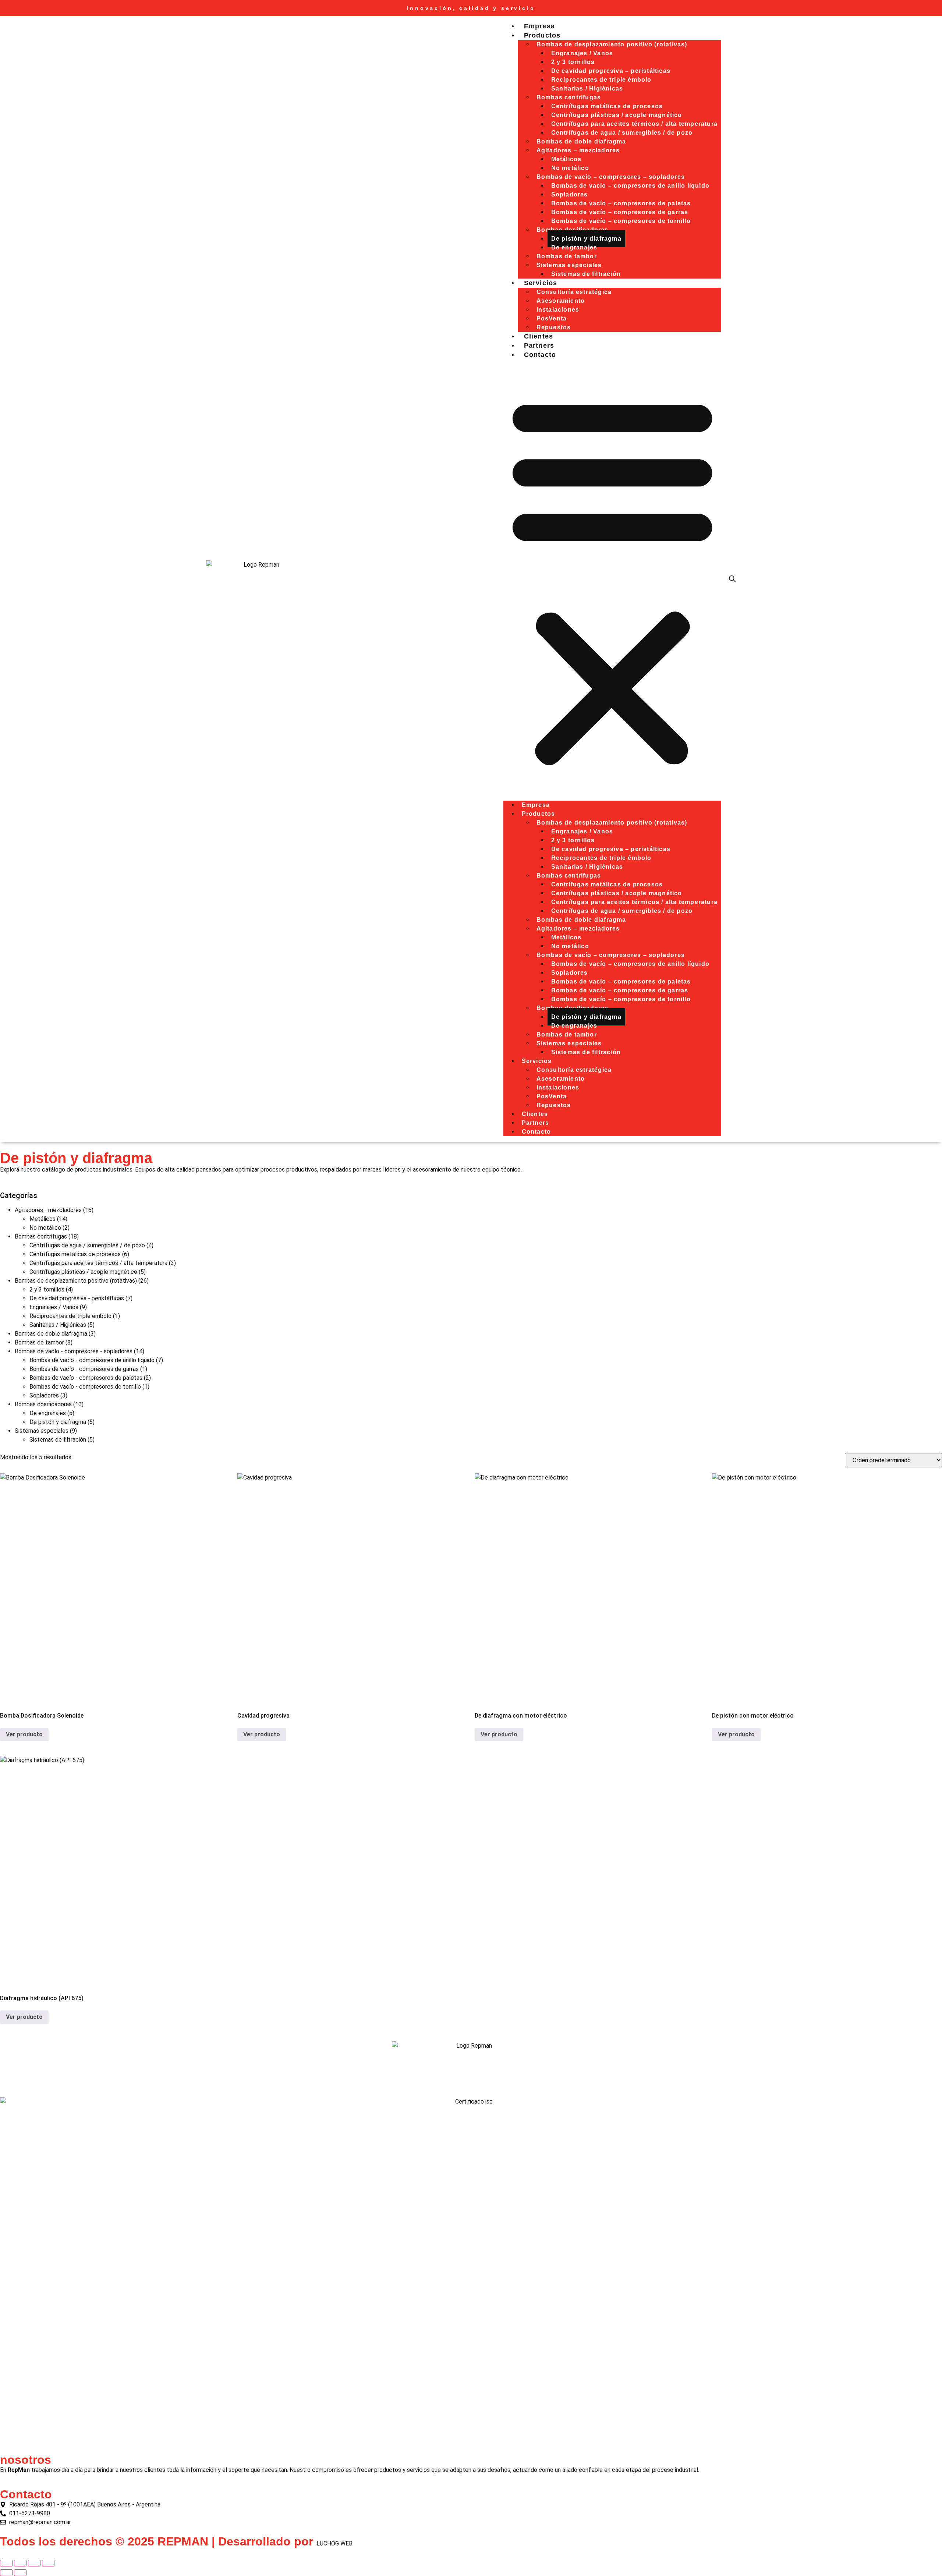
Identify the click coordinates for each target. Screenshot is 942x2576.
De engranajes (48, 1413)
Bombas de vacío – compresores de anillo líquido (630, 186)
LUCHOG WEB (334, 2543)
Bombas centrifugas (41, 1236)
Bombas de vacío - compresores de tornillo (85, 1387)
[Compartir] (34, 2563)
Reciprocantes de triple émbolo (70, 1316)
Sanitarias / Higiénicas (58, 1325)
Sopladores (44, 1395)
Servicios (541, 283)
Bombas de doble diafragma (51, 1334)
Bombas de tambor (39, 1342)
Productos (542, 35)
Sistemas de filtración (586, 274)
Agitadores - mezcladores (48, 1210)
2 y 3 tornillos (47, 1289)
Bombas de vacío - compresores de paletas (86, 1378)
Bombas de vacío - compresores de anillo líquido (92, 1360)
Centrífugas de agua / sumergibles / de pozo (87, 1245)
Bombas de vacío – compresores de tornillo (621, 221)
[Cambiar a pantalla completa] (20, 2563)
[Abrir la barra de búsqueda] (732, 579)
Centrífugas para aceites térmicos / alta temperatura (98, 1263)
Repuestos (554, 1105)
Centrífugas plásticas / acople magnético (83, 1272)
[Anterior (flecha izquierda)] (6, 2573)
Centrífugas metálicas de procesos (75, 1254)
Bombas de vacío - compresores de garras (84, 1369)
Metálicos (43, 1219)
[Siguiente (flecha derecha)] (20, 2573)
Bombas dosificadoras (43, 1404)
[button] (612, 580)
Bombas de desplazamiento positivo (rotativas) (76, 1281)
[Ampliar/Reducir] (6, 2563)
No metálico (45, 1228)
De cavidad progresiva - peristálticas (77, 1298)
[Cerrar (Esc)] (48, 2563)
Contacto (540, 355)
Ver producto (24, 1734)
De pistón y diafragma (58, 1422)
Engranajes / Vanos (54, 1307)
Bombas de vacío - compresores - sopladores (74, 1351)
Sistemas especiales (42, 1431)
